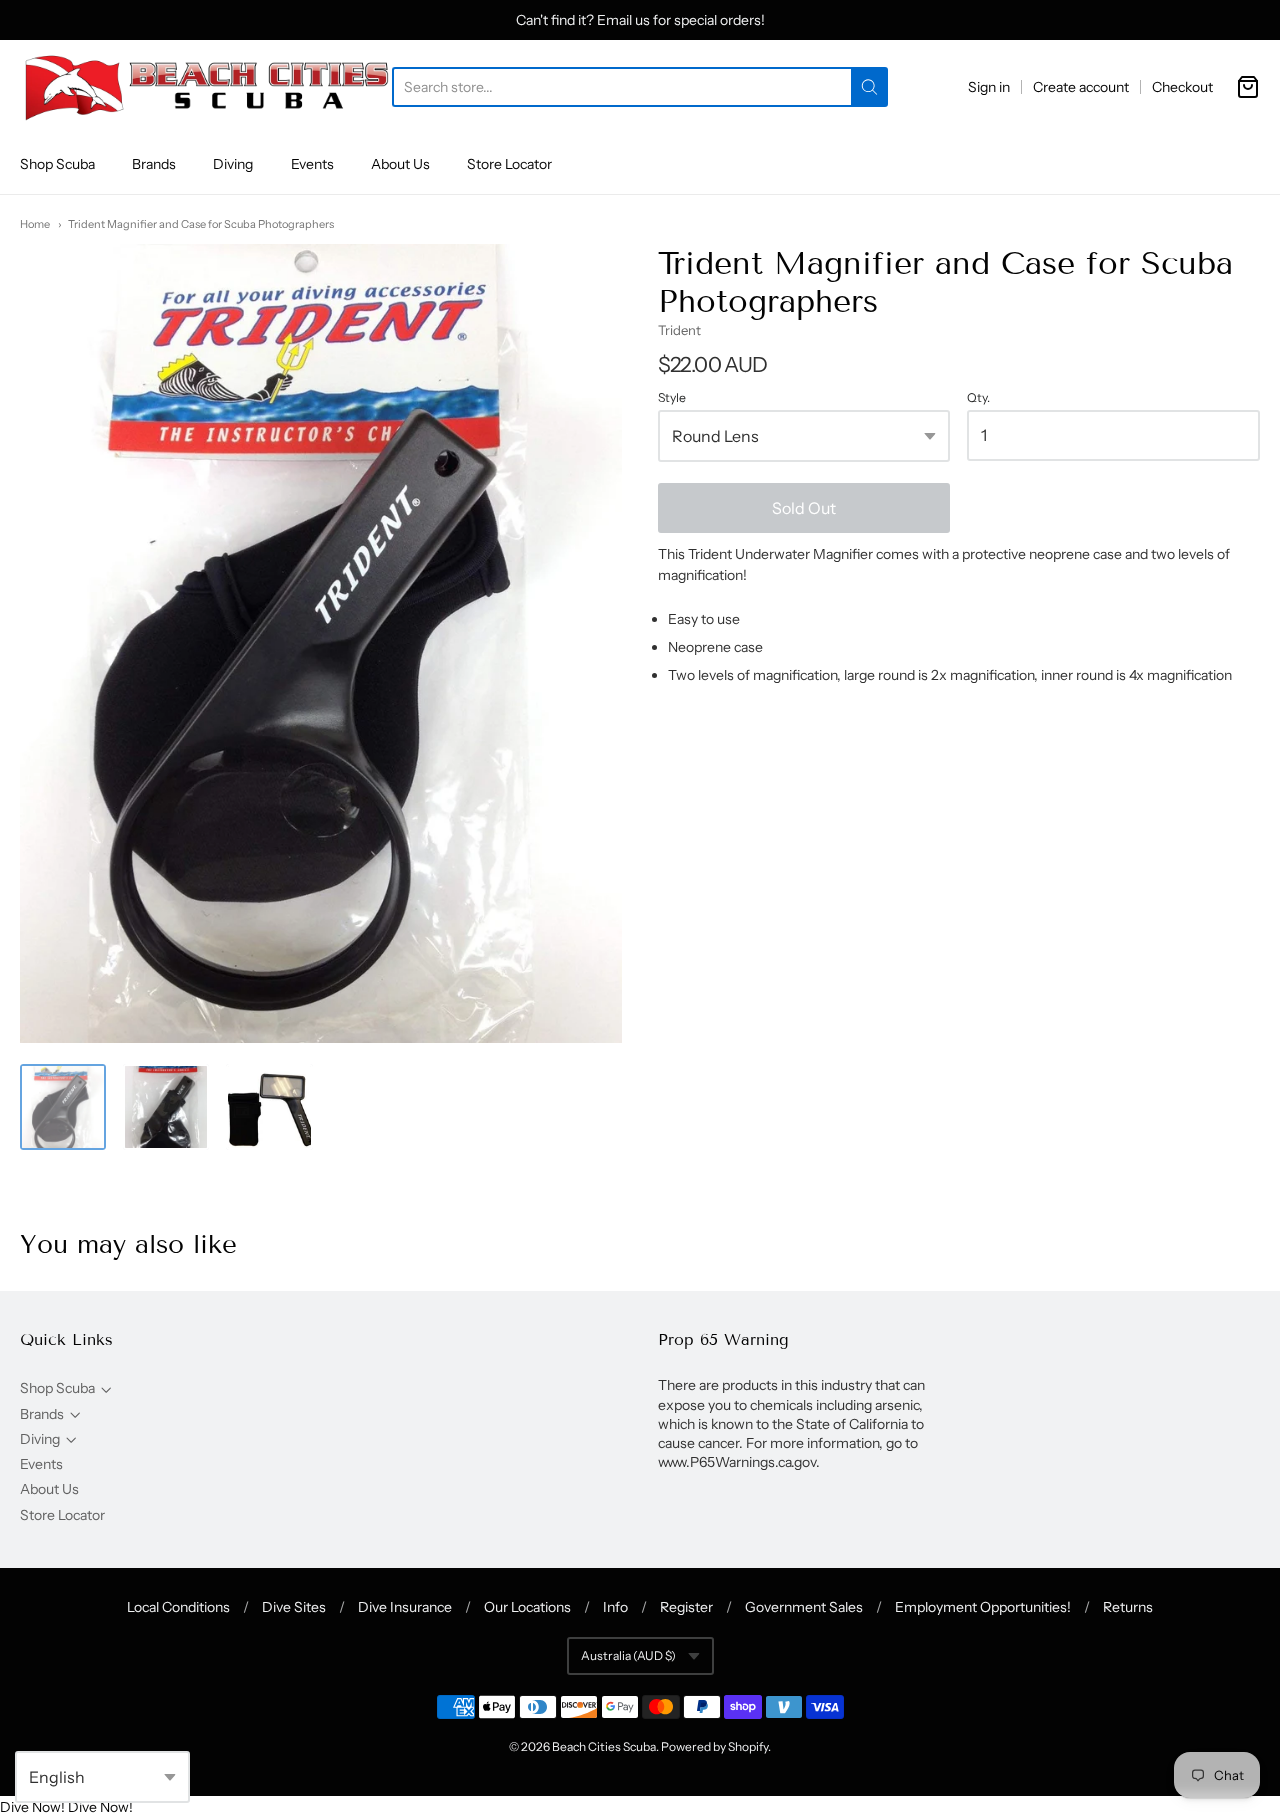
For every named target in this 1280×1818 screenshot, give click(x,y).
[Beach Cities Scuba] (206, 87)
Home (35, 224)
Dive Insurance (405, 1607)
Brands (154, 164)
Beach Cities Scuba (604, 1746)
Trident (679, 330)
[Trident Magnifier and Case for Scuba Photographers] (63, 1107)
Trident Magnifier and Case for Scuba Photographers (201, 224)
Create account (1081, 87)
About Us (400, 164)
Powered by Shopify (714, 1746)
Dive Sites (294, 1607)
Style (672, 398)
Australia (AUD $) (628, 1655)
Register (686, 1607)
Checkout (1182, 87)
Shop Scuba (57, 164)
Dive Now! (32, 1807)
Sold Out (804, 508)
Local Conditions (178, 1607)
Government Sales (804, 1607)
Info (615, 1607)
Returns (1128, 1607)
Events (312, 164)
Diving (233, 164)
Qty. (978, 398)
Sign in (989, 87)
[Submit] (869, 87)
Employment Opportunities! (983, 1607)
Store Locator (509, 164)
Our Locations (527, 1607)
